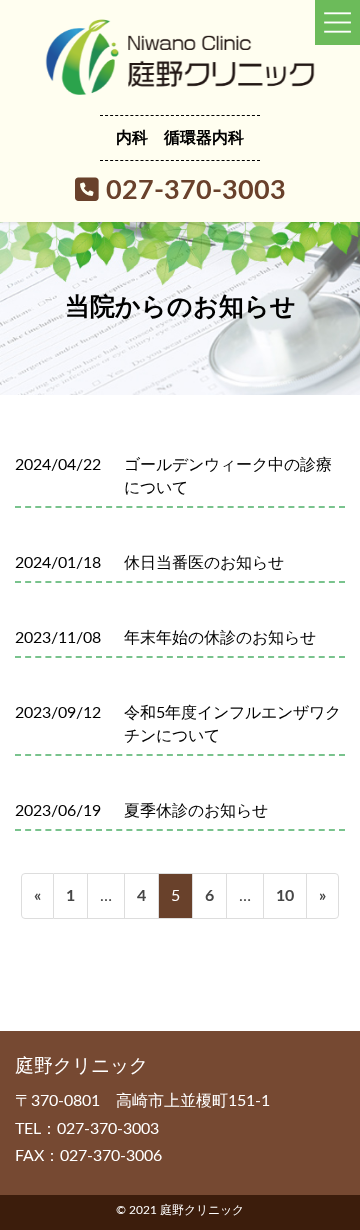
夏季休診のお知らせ (196, 811)
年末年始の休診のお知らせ (220, 638)
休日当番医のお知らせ (204, 563)
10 (284, 903)
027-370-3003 (192, 190)
